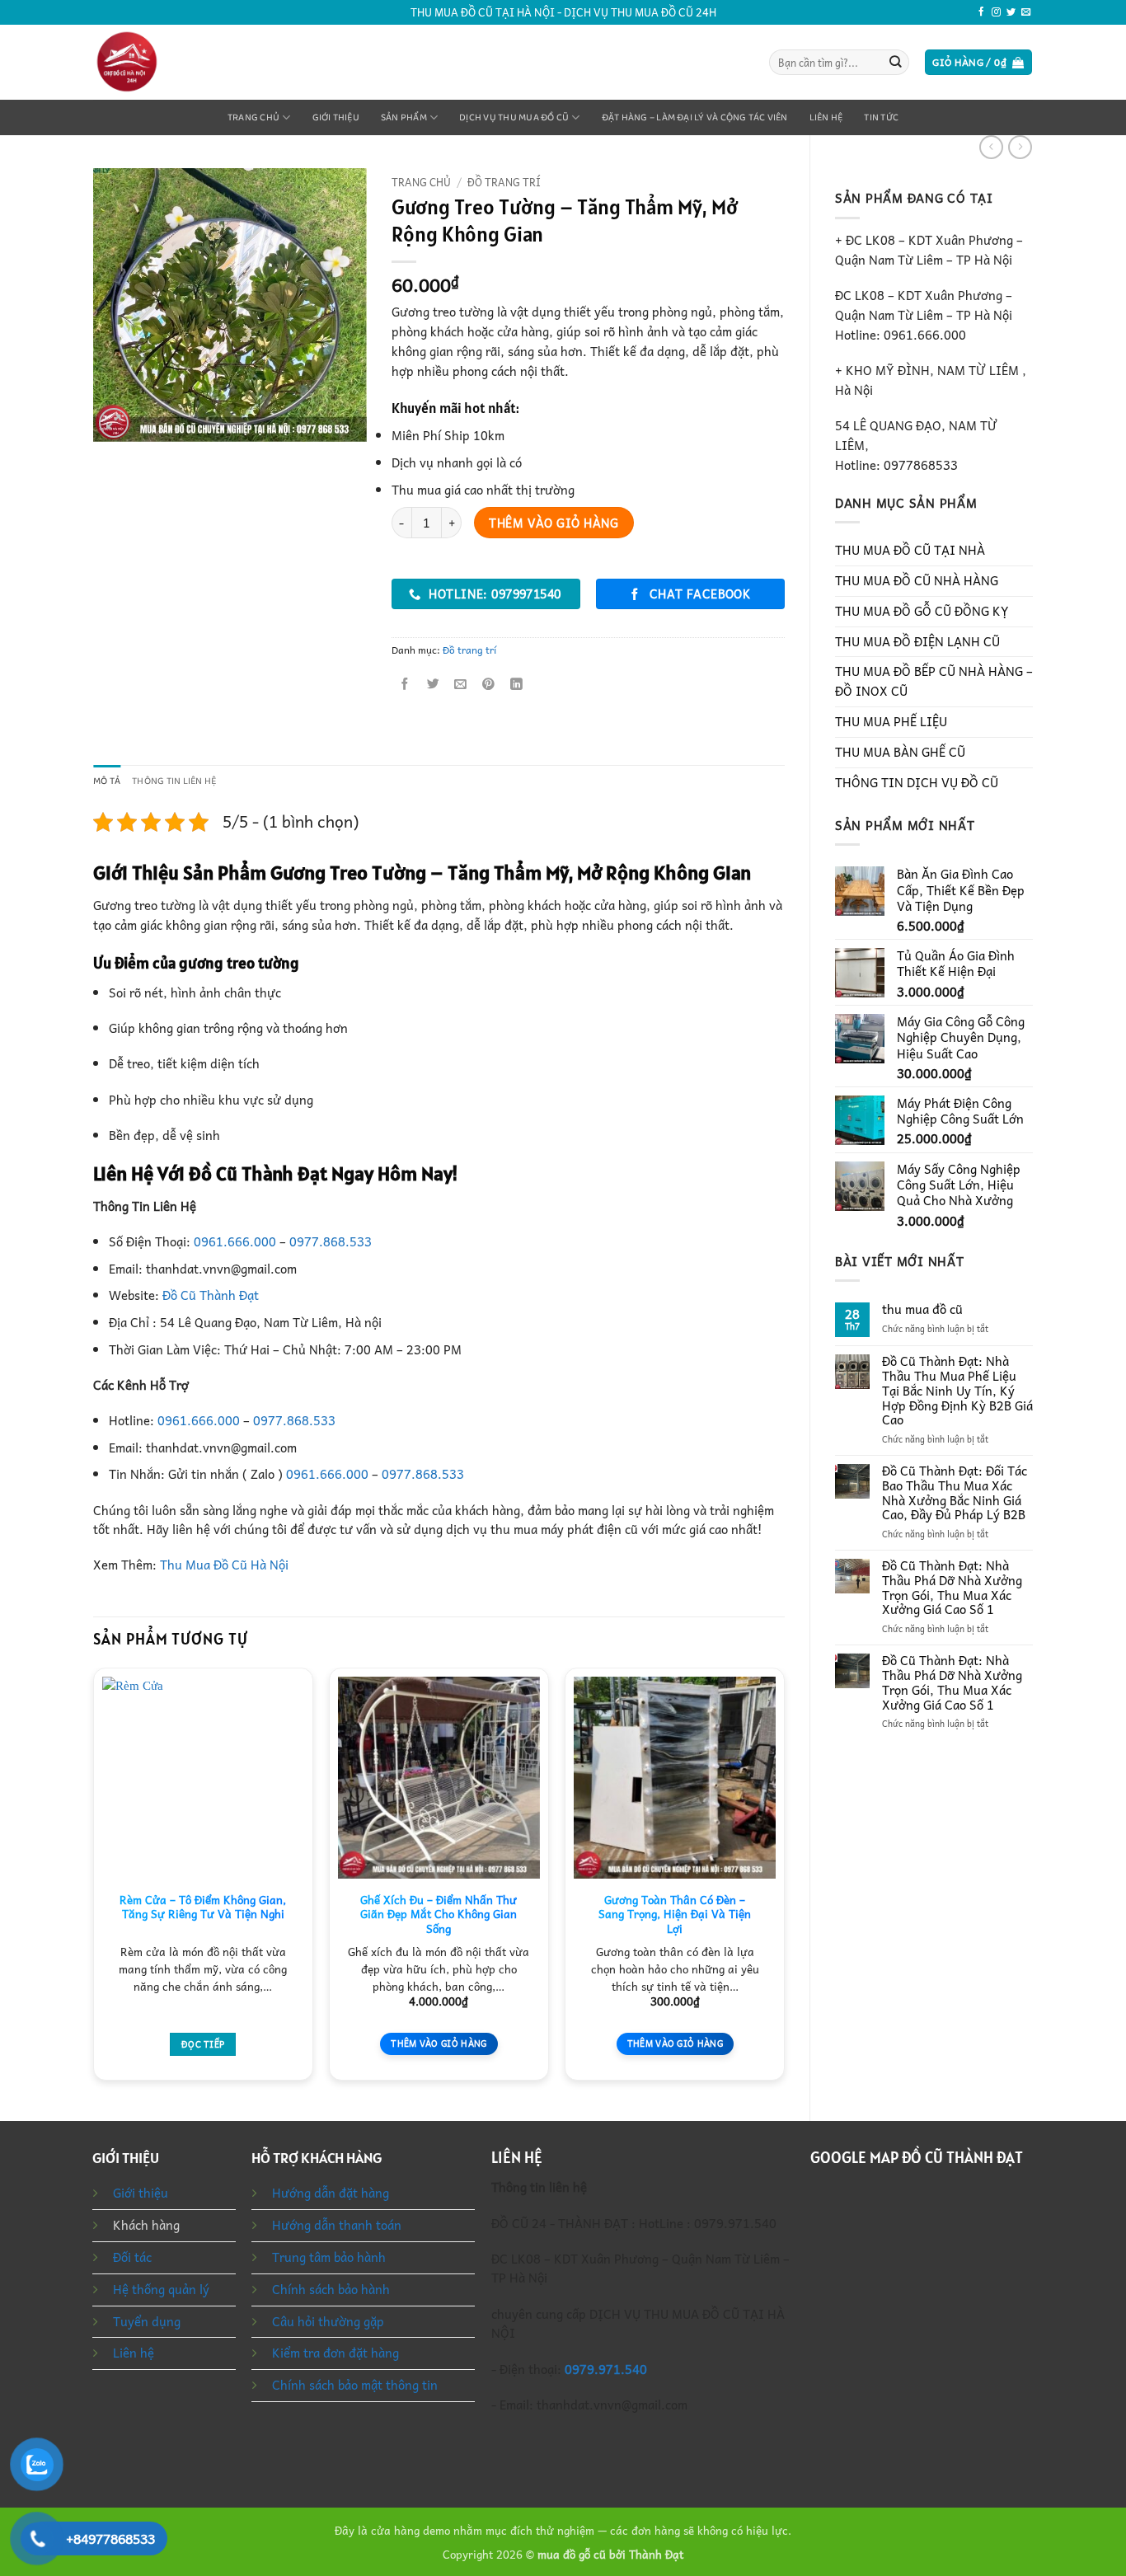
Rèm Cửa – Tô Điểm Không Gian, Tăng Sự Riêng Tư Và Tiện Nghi (203, 1907)
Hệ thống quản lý (161, 2289)
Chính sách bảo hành (331, 2289)
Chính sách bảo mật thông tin (355, 2385)
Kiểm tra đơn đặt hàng (335, 2353)
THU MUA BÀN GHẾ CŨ (900, 752)
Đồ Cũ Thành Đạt (211, 1295)
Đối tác (132, 2257)
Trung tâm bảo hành (329, 2257)
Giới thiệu (336, 117)
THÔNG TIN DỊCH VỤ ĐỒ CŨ (917, 782)
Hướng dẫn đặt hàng (331, 2193)
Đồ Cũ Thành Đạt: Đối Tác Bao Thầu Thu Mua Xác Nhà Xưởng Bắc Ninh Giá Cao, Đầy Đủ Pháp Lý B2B (955, 1493)
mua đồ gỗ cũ (572, 2554)
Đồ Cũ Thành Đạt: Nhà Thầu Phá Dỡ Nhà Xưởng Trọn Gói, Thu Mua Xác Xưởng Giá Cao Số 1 (952, 1588)
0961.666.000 (235, 1241)
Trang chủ (253, 117)
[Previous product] (1020, 147)
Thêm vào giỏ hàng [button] (439, 2043)
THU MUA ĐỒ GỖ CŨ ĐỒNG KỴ (922, 611)
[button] (978, 62)
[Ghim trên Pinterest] (488, 684)
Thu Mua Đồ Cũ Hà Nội (224, 1565)
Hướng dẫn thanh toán (337, 2225)
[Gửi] (896, 62)
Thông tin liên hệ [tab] (174, 781)
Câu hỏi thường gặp (328, 2321)
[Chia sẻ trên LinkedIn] (516, 684)
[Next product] (991, 147)
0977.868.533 (331, 1241)
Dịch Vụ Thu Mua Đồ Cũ (514, 117)
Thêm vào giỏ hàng (554, 523)
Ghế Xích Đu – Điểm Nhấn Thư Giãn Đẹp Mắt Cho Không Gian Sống (439, 1914)
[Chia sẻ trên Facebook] (406, 684)
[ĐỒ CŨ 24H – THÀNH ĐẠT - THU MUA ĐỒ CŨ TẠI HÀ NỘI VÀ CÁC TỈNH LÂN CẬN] (162, 62)
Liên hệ (826, 117)
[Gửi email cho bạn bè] (461, 684)
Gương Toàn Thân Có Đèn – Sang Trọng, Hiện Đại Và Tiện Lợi (675, 1914)
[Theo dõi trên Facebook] (981, 12)
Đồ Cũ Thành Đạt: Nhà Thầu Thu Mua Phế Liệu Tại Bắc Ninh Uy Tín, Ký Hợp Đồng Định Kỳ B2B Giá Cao (957, 1391)
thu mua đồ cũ (922, 1310)
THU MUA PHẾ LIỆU (891, 721)
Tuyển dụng (147, 2321)
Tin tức (881, 117)
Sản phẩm (404, 117)
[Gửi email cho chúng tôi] (1026, 12)
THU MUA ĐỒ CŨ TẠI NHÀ (910, 550)
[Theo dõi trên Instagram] (996, 12)
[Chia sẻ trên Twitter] (433, 684)
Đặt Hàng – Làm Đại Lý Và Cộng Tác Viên (695, 117)
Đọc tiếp (203, 2044)
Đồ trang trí (504, 182)
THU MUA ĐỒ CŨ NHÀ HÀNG (917, 580)
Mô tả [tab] (107, 781)
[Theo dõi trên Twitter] (1011, 12)
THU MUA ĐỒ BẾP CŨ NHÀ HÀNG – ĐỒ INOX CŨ (934, 681)
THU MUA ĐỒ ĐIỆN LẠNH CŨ (917, 641)
